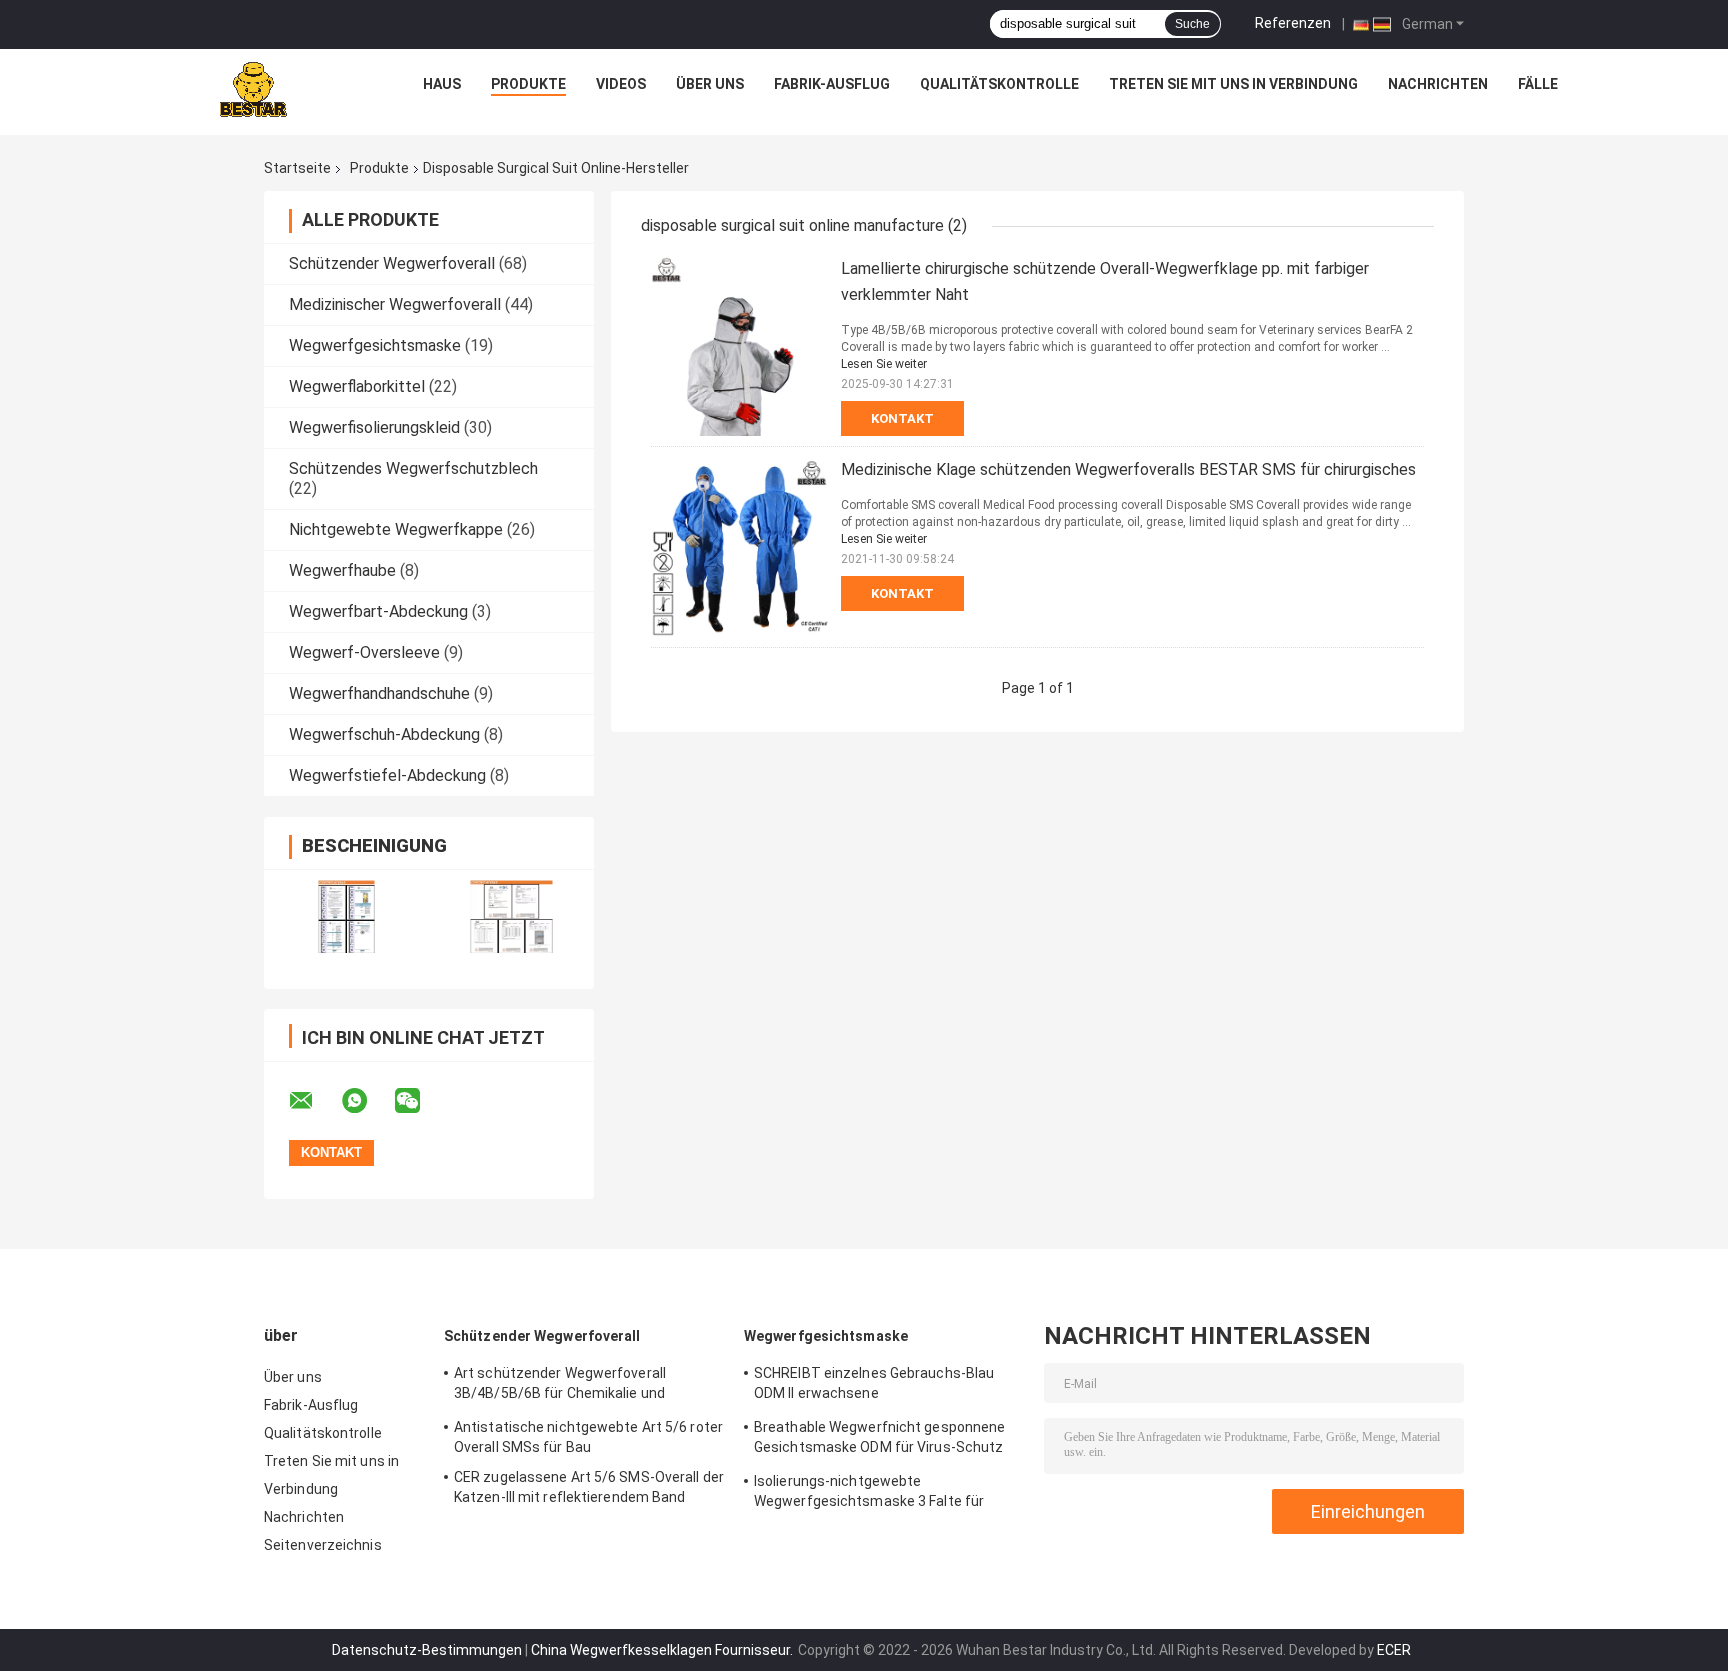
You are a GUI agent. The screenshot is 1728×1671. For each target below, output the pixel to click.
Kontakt (902, 418)
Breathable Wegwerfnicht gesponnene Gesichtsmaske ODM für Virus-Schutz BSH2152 (879, 1440)
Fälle (1538, 84)
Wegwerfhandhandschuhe (379, 693)
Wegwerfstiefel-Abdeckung (387, 775)
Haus (442, 84)
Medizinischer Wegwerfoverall (395, 304)
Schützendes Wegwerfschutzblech (413, 468)
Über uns (710, 84)
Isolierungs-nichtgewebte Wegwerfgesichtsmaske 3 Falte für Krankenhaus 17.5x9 (869, 1494)
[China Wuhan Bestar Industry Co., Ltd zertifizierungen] (346, 916)
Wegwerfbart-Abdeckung (378, 611)
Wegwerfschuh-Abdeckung (384, 734)
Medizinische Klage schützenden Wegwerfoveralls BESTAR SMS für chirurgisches (1128, 469)
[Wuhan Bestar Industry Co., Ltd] (250, 89)
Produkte (528, 84)
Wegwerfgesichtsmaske (375, 345)
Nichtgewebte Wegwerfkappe (396, 529)
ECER (1394, 1650)
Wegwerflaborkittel (357, 386)
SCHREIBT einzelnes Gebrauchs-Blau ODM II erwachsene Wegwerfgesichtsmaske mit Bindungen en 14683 (883, 1386)
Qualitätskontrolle (999, 84)
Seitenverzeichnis (323, 1545)
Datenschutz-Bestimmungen (427, 1650)
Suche (1192, 24)
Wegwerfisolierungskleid (374, 427)
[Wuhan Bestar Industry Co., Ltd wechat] (420, 1101)
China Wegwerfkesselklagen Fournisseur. (663, 1650)
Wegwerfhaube (342, 570)
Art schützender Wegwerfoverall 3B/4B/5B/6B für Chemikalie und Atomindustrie (560, 1386)
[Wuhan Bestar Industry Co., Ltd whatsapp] (367, 1101)
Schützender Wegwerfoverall (392, 263)
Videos (621, 84)
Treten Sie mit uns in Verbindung (1233, 84)
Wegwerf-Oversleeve (364, 652)
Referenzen (1293, 23)
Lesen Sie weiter (884, 364)
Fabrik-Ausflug (832, 84)
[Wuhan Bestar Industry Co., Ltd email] (314, 1101)
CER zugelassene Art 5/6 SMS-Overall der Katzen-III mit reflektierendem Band (589, 1487)
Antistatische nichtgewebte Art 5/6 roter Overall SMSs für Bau (588, 1437)
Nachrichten (1438, 84)
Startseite (297, 168)
